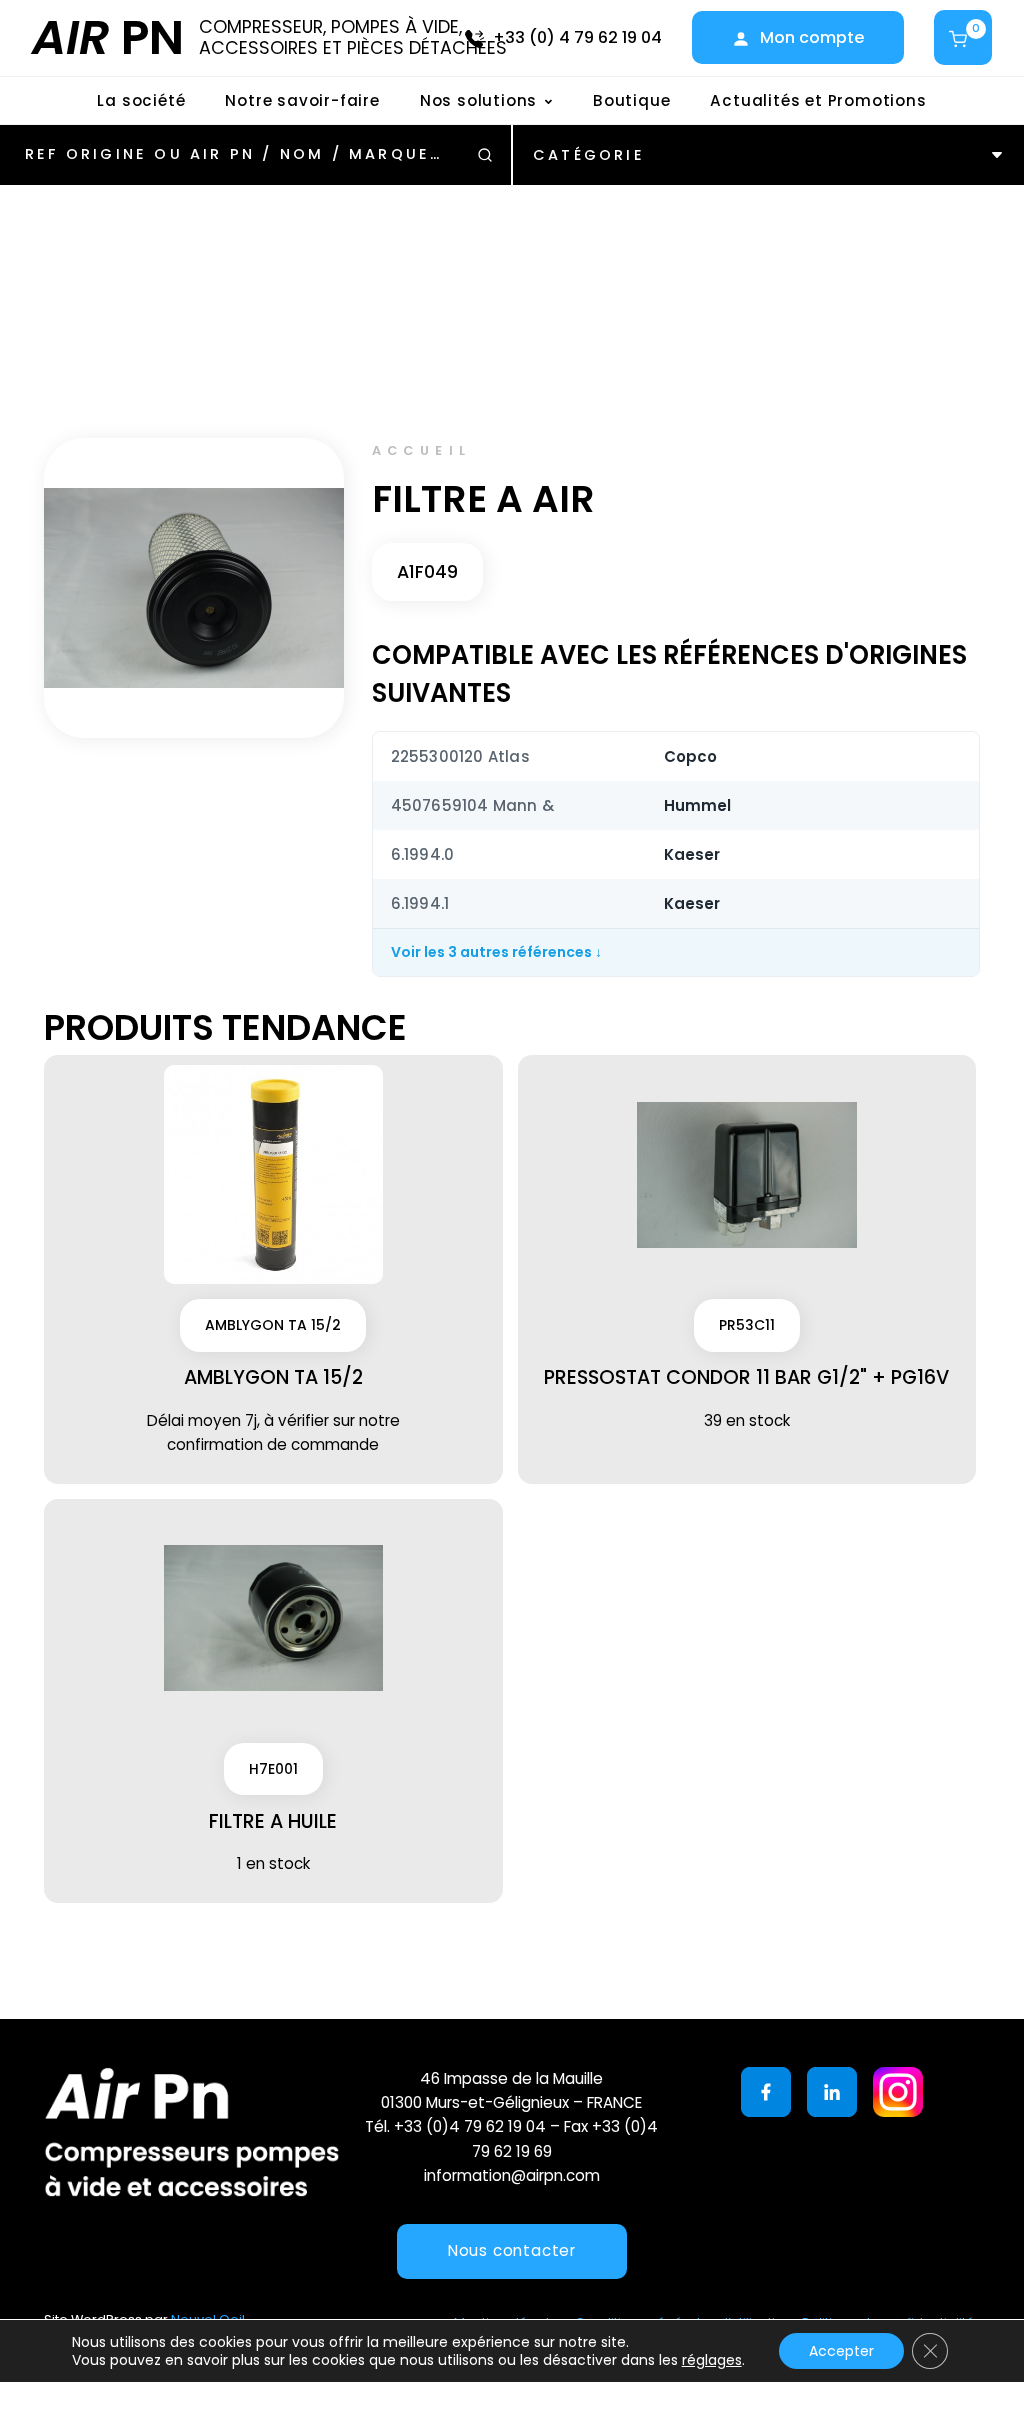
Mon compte (812, 37)
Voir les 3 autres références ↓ (496, 952)
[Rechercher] (485, 155)
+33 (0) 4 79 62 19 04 (577, 37)
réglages (712, 2360)
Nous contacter (512, 2250)
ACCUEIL (422, 450)
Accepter (841, 2351)
